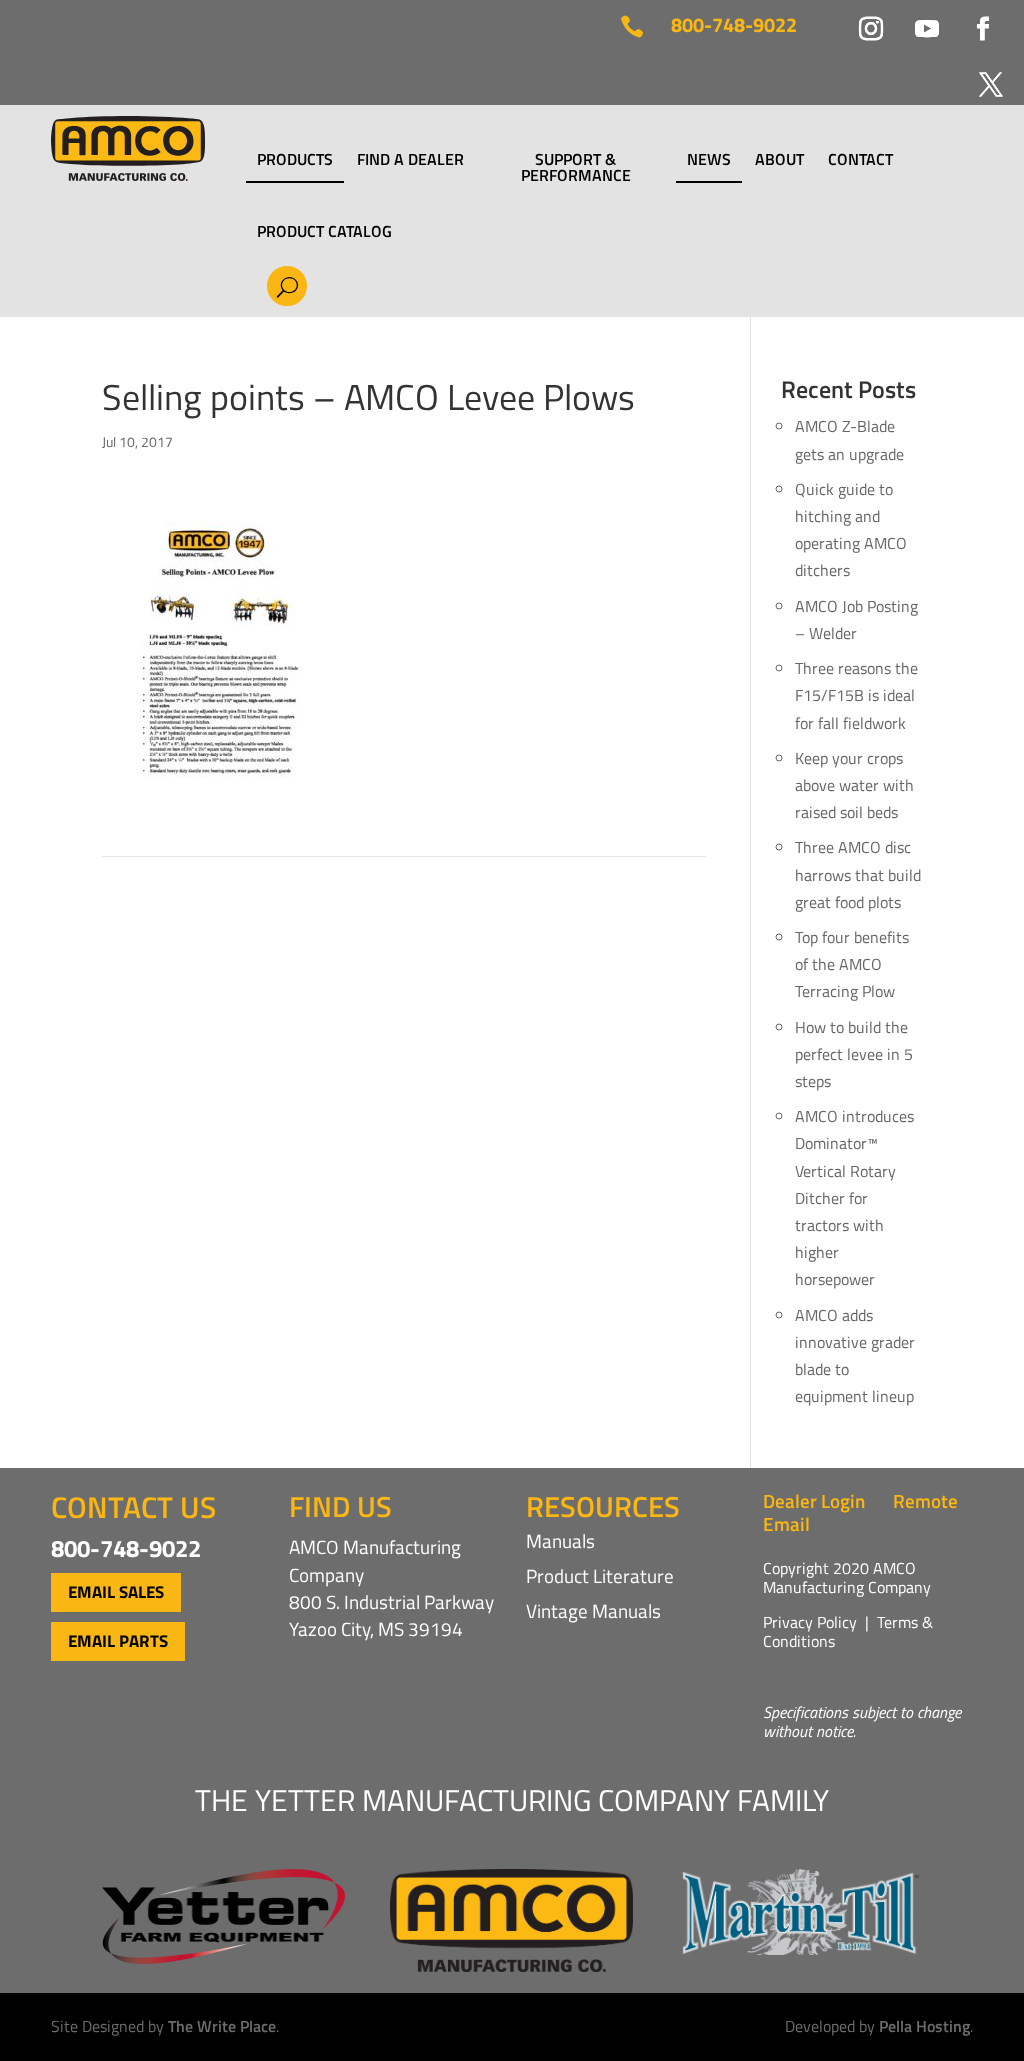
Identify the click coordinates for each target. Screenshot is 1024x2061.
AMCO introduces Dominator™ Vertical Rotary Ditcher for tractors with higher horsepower (854, 1197)
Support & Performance (576, 167)
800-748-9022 (734, 24)
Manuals (560, 1540)
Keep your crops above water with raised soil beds (854, 785)
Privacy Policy (810, 1622)
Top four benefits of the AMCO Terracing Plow (852, 964)
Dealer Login (814, 1500)
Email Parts (118, 1641)
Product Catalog (324, 231)
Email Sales (116, 1592)
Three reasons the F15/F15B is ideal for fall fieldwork (856, 695)
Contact (860, 161)
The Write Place (222, 2026)
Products (295, 161)
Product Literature (600, 1575)
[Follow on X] (979, 73)
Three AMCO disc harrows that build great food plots (858, 874)
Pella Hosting (924, 2026)
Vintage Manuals (593, 1610)
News (709, 161)
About (779, 161)
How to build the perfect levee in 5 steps (854, 1054)
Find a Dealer (410, 161)
